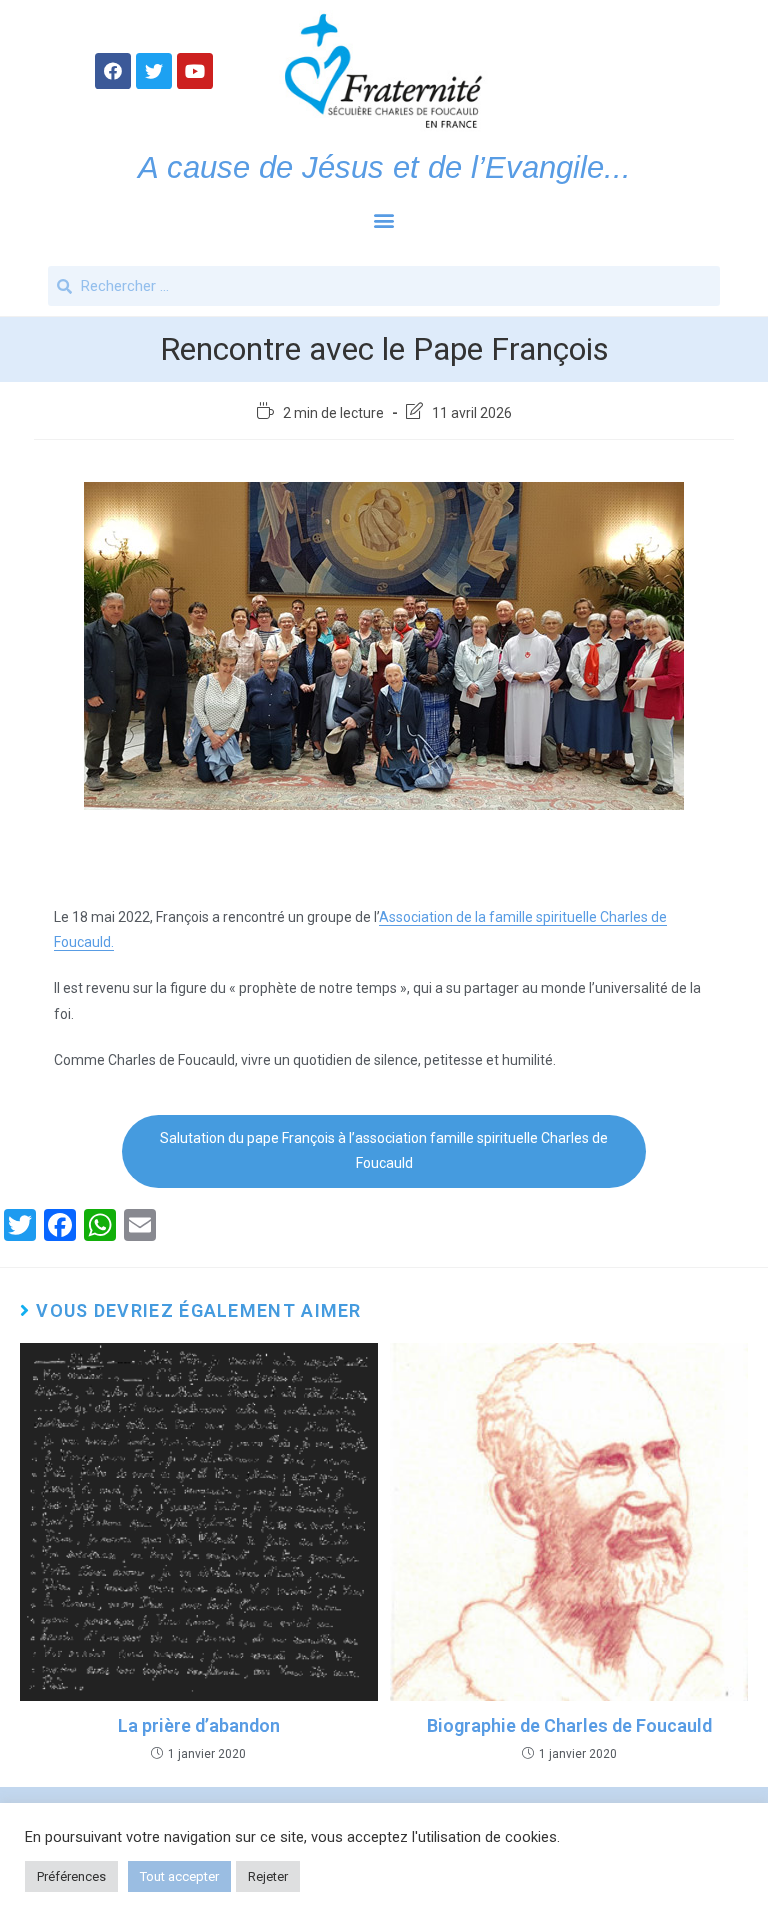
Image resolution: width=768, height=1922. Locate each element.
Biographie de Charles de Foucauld (569, 1725)
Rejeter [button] (268, 1876)
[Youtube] (195, 71)
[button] (384, 219)
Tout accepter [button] (179, 1876)
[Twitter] (154, 71)
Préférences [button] (71, 1876)
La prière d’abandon (199, 1725)
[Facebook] (113, 71)
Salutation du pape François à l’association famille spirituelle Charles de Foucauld (384, 1150)
